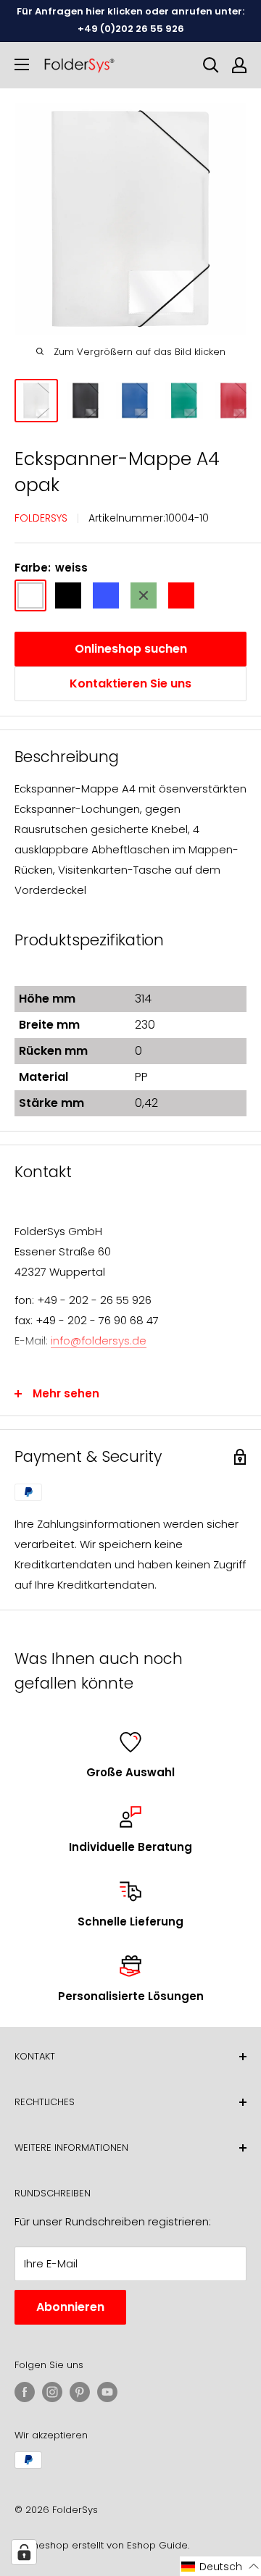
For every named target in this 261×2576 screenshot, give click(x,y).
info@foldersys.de (99, 1341)
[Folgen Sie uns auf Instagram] (52, 2392)
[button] (220, 2566)
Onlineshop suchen (131, 649)
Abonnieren (70, 2307)
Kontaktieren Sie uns (130, 683)
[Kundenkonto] (239, 65)
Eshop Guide (157, 2545)
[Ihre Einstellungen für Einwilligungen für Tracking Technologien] (24, 2552)
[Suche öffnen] (211, 65)
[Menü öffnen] (22, 64)
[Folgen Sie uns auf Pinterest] (80, 2392)
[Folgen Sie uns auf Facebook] (25, 2392)
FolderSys (41, 518)
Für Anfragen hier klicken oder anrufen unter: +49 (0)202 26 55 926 (130, 20)
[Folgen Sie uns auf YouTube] (107, 2392)
